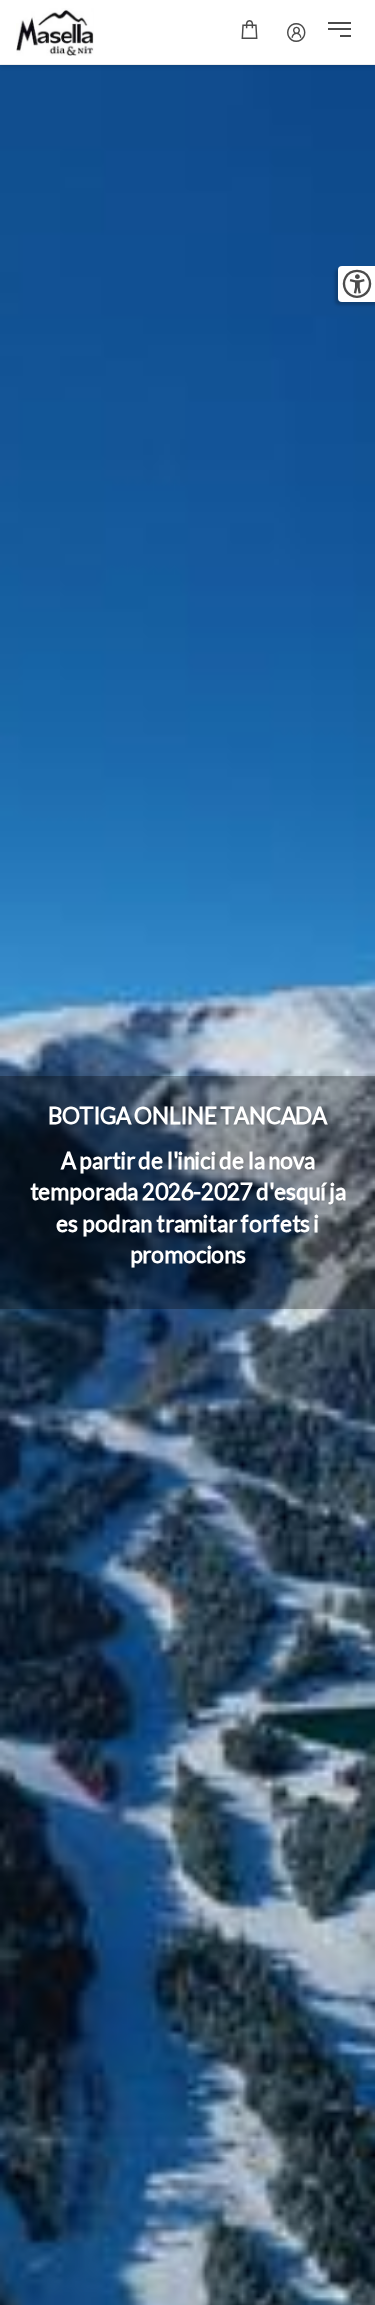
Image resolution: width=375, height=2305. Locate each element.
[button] (339, 32)
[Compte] (296, 32)
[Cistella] (249, 32)
